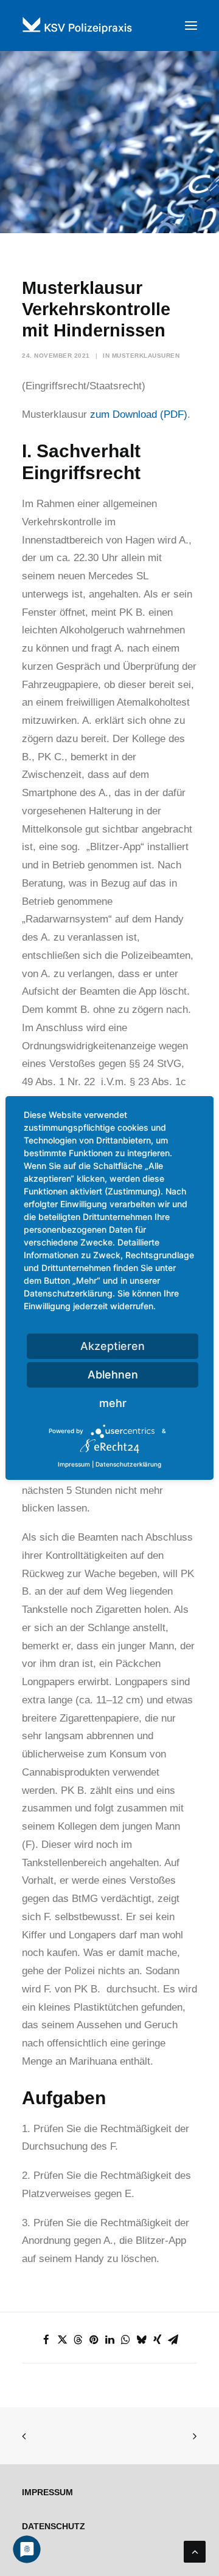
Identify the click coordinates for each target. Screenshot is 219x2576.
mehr (113, 1403)
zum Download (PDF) (139, 414)
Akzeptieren (113, 1346)
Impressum (47, 2492)
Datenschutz (54, 2526)
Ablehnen (113, 1375)
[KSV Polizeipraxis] (109, 26)
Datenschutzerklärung (128, 1464)
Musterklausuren (146, 356)
